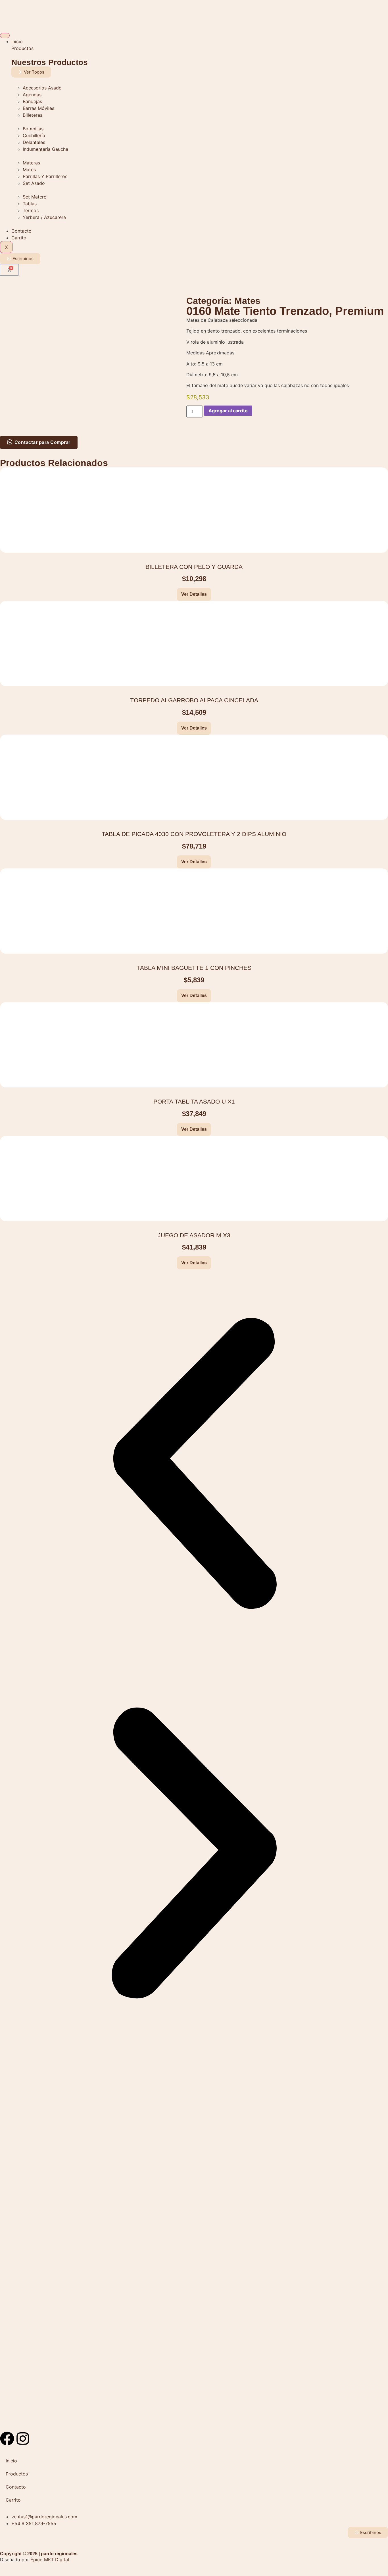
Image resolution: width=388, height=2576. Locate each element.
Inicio (17, 41)
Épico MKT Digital (50, 2560)
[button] (194, 1464)
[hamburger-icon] (5, 35)
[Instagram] (23, 2439)
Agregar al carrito (228, 411)
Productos (22, 48)
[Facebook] (7, 2439)
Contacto (21, 231)
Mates (247, 301)
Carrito (19, 238)
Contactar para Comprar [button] (42, 442)
